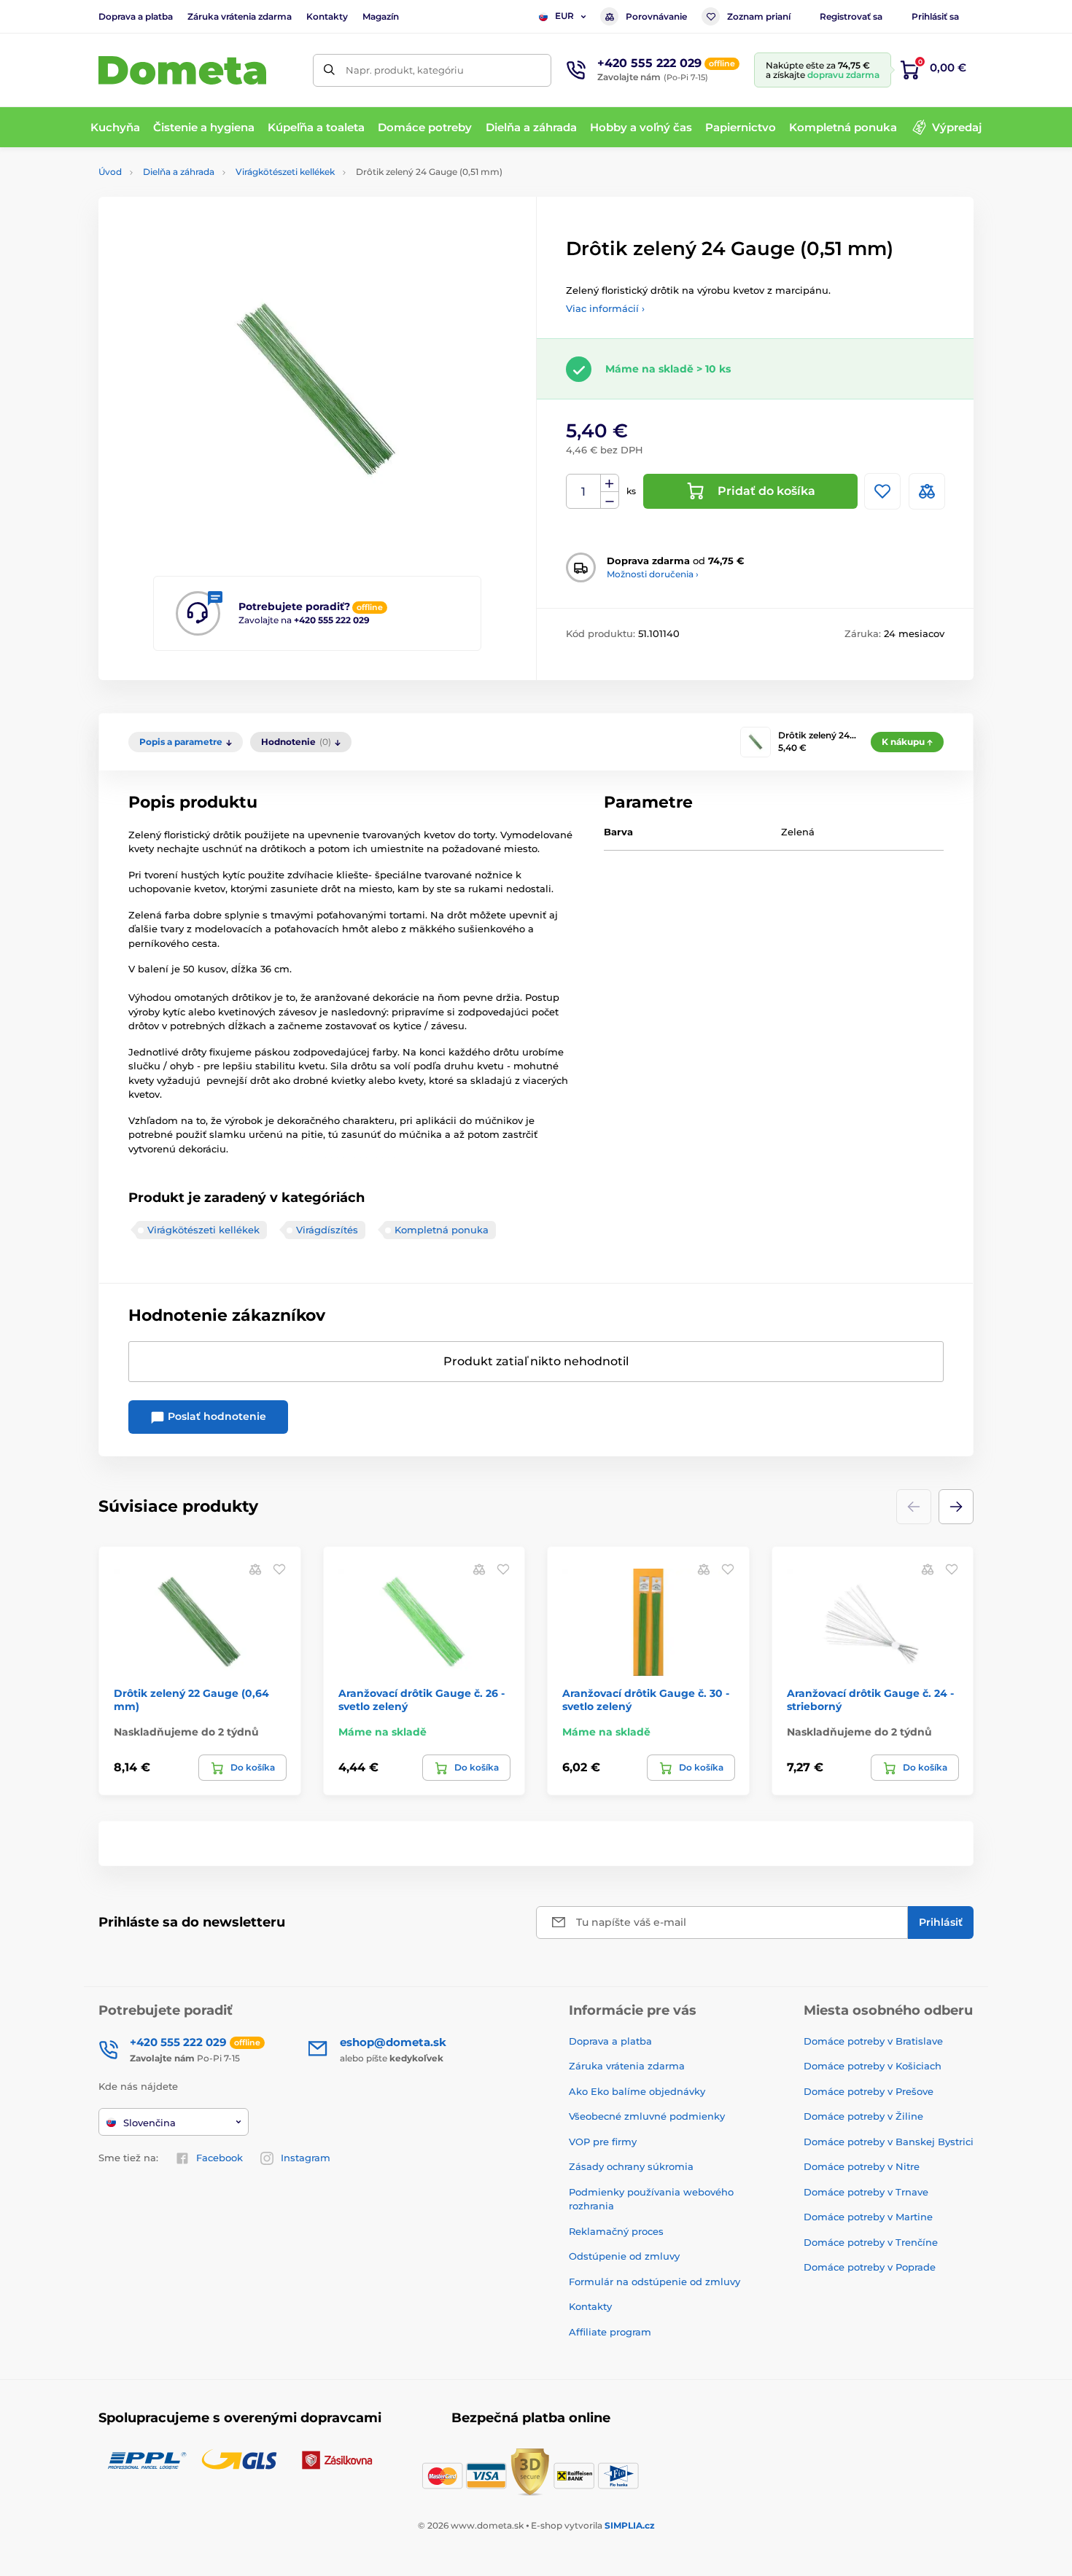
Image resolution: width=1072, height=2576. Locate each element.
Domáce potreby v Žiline (863, 2116)
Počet (584, 492)
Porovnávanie (656, 16)
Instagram (306, 2158)
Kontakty (327, 16)
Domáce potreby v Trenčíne (871, 2242)
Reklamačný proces (616, 2231)
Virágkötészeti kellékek (285, 172)
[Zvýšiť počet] (610, 483)
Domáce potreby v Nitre (862, 2166)
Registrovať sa (851, 16)
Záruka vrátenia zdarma (240, 16)
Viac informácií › (605, 308)
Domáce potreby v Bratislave (873, 2041)
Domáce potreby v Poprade (870, 2267)
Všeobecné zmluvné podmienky (647, 2116)
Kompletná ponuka (442, 1230)
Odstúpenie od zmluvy (624, 2256)
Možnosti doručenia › (653, 574)
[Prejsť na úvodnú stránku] (182, 70)
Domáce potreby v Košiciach (873, 2066)
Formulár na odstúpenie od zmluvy (655, 2282)
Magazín (381, 16)
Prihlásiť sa (935, 16)
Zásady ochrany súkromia (631, 2166)
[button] (956, 1507)
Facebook (220, 2158)
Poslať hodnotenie (215, 1416)
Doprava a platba (136, 16)
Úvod (110, 172)
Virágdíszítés (327, 1230)
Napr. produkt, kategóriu (405, 70)
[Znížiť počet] (610, 500)
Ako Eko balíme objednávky (637, 2091)
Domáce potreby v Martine (868, 2217)
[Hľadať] (329, 70)
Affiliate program (610, 2332)
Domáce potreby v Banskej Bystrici (889, 2142)
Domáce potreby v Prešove (869, 2091)
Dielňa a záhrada (179, 172)
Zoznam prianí (759, 16)
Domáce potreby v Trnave (866, 2192)
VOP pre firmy (603, 2142)
